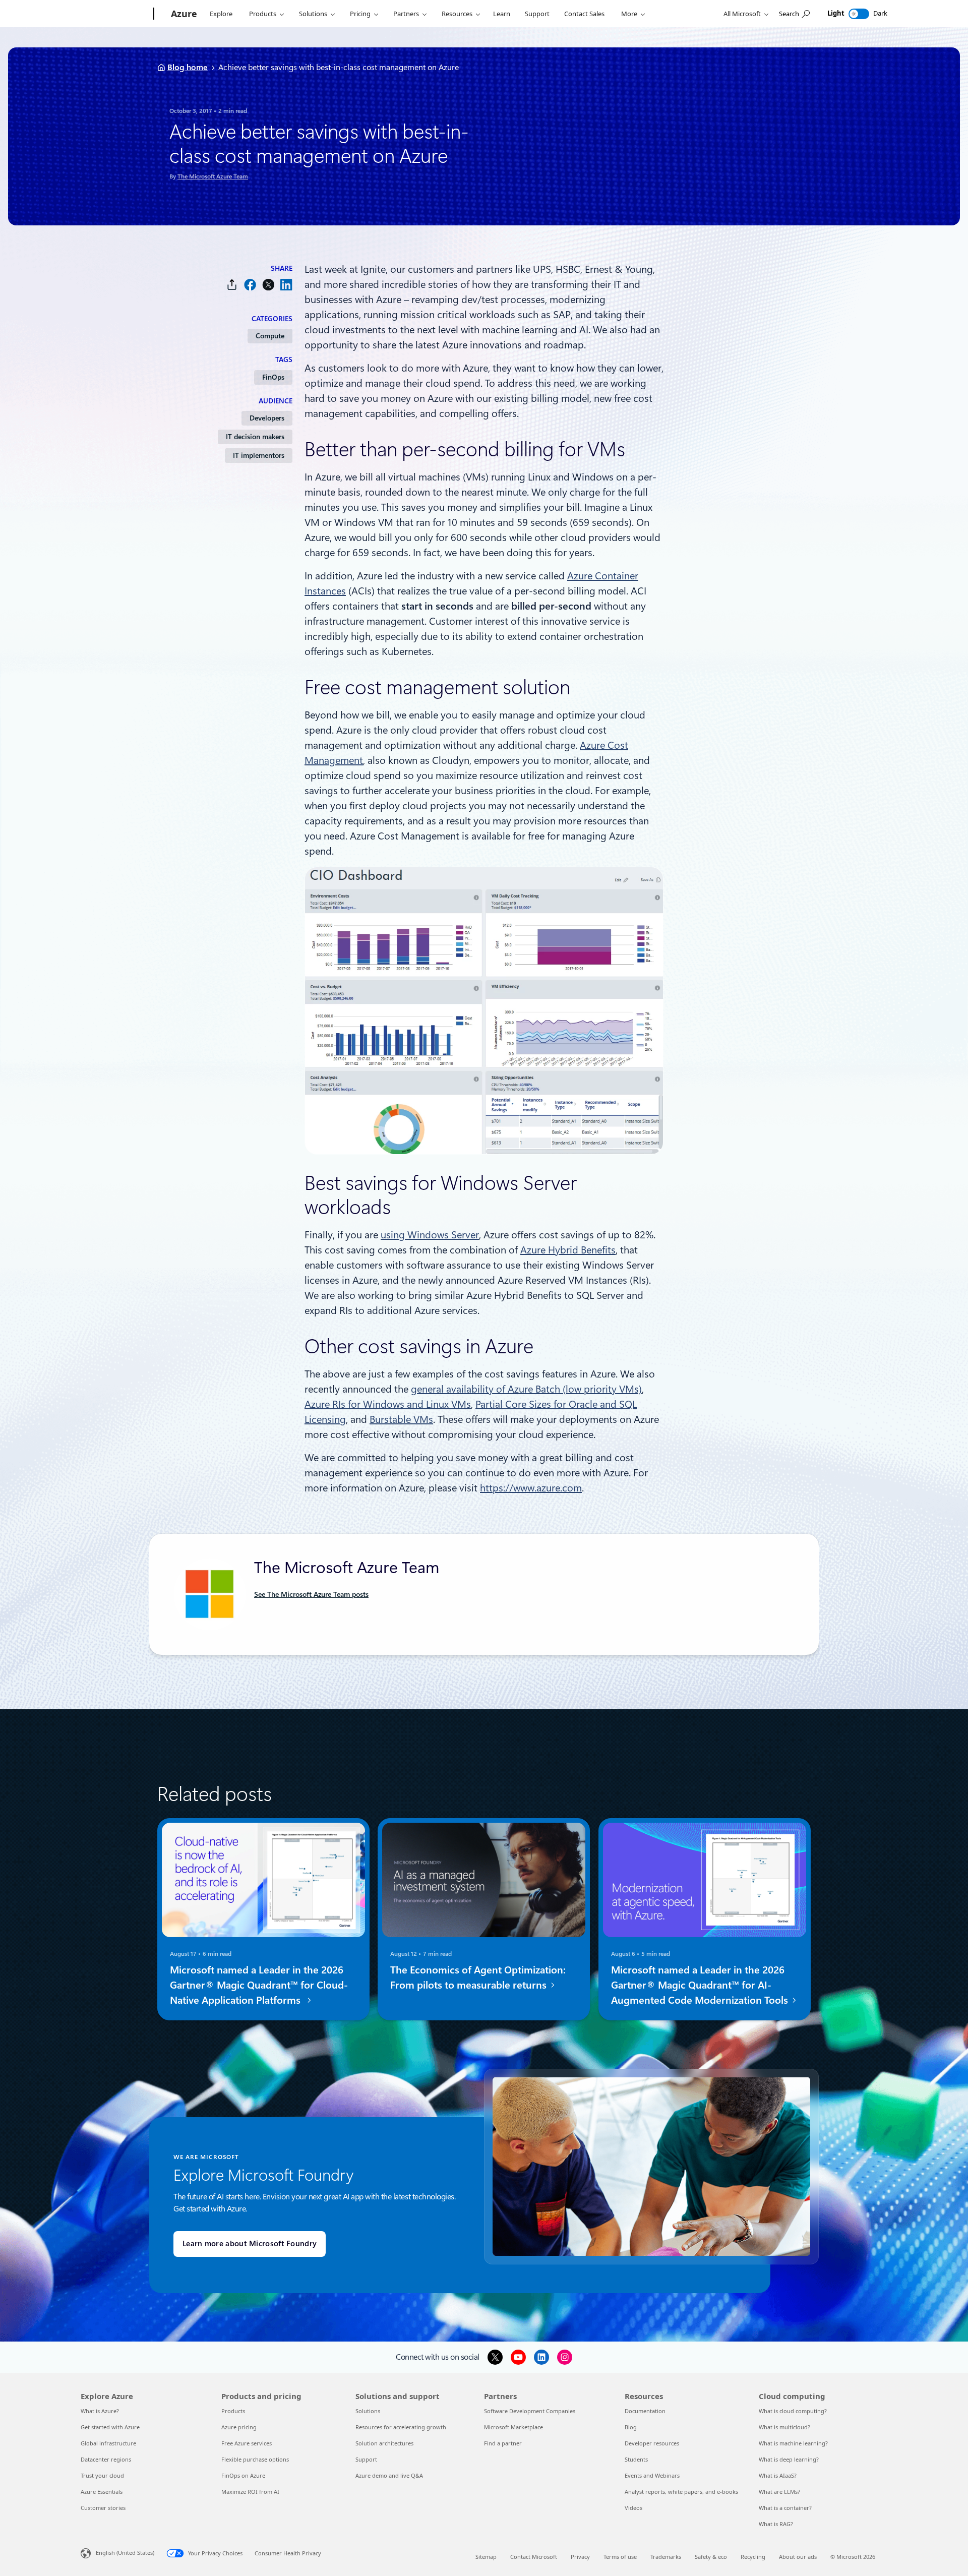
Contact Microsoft (534, 2557)
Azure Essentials (102, 2492)
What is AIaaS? (778, 2475)
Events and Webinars (652, 2475)
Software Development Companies (530, 2411)
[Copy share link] (232, 285)
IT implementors (259, 455)
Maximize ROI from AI (250, 2492)
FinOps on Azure (243, 2475)
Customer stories (103, 2508)
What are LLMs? (779, 2492)
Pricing (360, 14)
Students (636, 2459)
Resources (457, 14)
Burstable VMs (401, 1419)
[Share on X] (268, 285)
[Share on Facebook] (250, 285)
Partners (406, 14)
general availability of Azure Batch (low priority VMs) (526, 1389)
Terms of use (620, 2557)
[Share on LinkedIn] (286, 285)
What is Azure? (100, 2411)
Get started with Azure (110, 2427)
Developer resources (652, 2443)
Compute (270, 336)
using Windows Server (430, 1235)
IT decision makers (255, 437)
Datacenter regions (106, 2459)
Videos (633, 2508)
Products (263, 14)
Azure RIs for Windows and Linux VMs (388, 1404)
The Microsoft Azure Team (213, 176)
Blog (631, 2427)
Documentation (645, 2411)
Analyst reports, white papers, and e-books (681, 2492)
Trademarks (666, 2557)
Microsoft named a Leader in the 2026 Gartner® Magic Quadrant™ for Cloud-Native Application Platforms (259, 1985)
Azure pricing (239, 2427)
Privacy (580, 2557)
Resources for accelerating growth (401, 2427)
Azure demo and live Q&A (389, 2475)
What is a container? (785, 2508)
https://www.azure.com (531, 1488)
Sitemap (486, 2557)
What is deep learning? (789, 2459)
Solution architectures (384, 2443)
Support (537, 14)
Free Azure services (247, 2443)
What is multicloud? (784, 2427)
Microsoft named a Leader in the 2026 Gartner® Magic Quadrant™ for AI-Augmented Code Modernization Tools (701, 1985)
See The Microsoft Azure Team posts (311, 1594)
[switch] (859, 14)
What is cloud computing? (793, 2411)
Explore (221, 14)
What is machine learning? (793, 2443)
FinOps (273, 377)
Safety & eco (711, 2557)
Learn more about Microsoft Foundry (250, 2244)
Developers (267, 418)
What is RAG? (776, 2524)
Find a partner (503, 2443)
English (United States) (125, 2553)
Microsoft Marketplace (513, 2427)
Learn (502, 14)
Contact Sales (584, 14)
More (629, 14)
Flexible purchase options (255, 2459)
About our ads (798, 2557)
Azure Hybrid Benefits (568, 1250)
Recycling (753, 2557)
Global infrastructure (108, 2443)
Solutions (313, 14)
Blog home (188, 67)
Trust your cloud (102, 2475)
